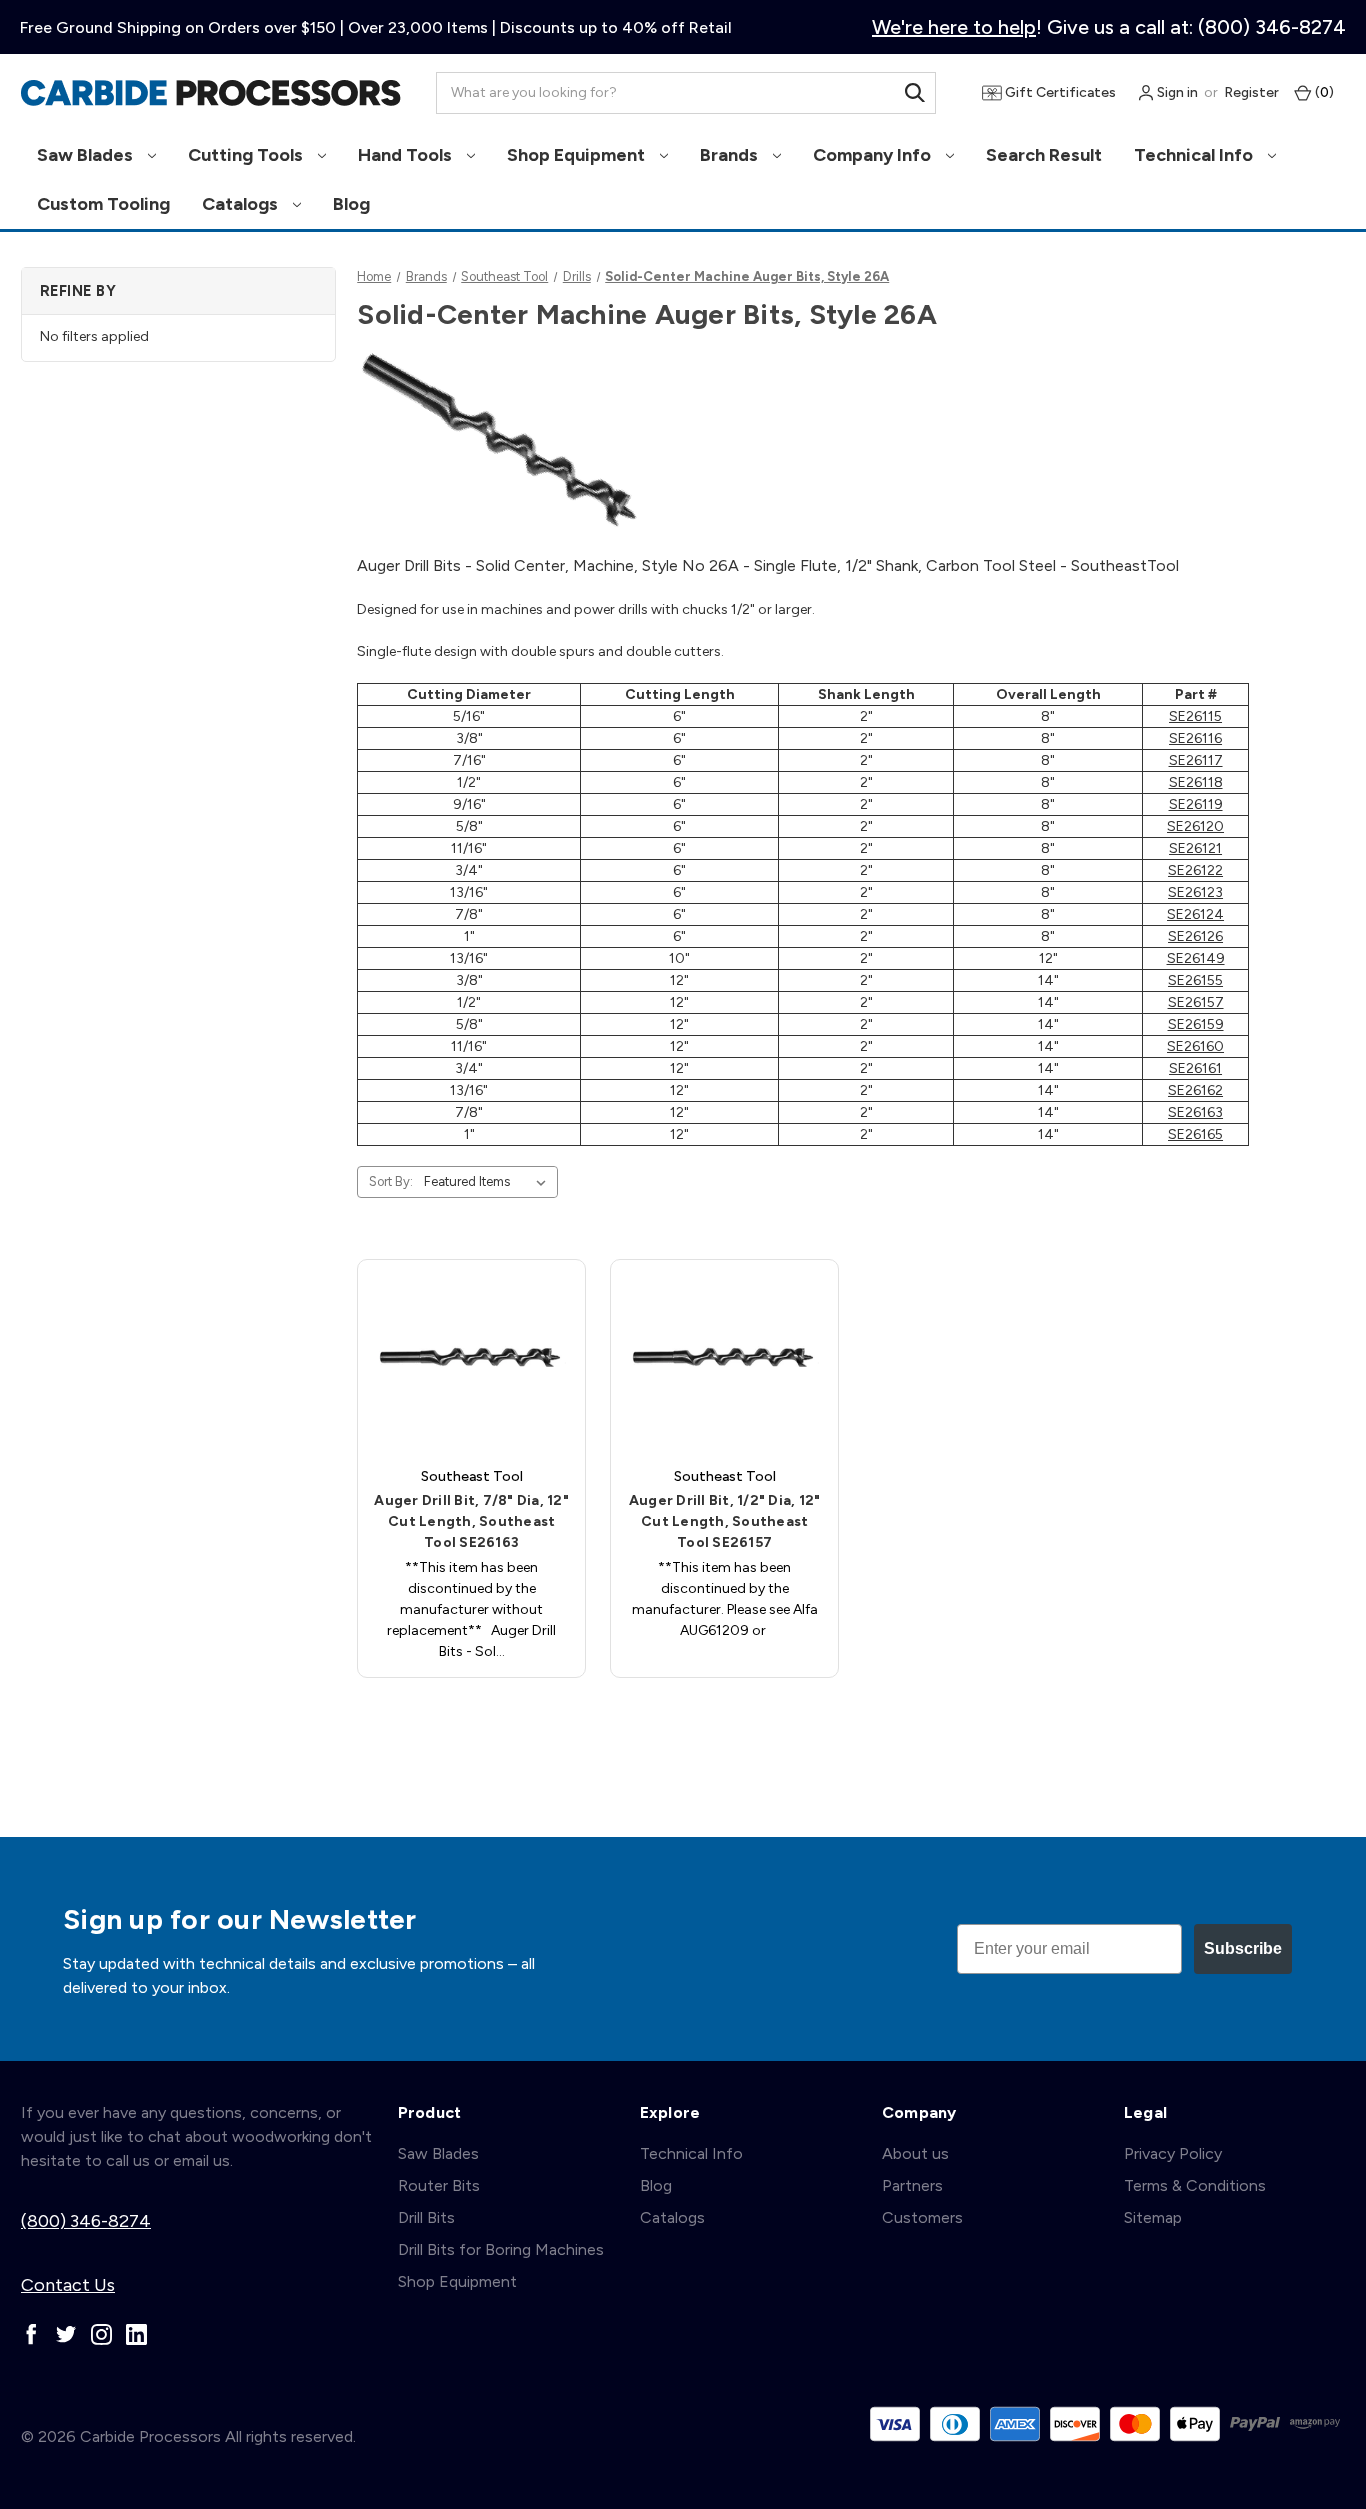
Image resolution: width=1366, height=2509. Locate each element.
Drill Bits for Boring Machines (501, 2249)
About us (915, 2153)
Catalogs (242, 204)
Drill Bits (426, 2217)
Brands (731, 155)
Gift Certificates (1059, 92)
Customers (922, 2217)
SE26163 (1195, 1112)
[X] (66, 2334)
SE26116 (1195, 738)
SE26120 (1195, 826)
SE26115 (1195, 716)
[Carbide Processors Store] (211, 93)
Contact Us (68, 2285)
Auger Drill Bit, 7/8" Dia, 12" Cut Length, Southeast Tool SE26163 (471, 1521)
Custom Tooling (103, 204)
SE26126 (1195, 936)
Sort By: (391, 1181)
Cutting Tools (247, 155)
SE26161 (1195, 1068)
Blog (351, 204)
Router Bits (439, 2185)
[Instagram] (101, 2334)
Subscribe (1243, 1948)
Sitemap (1153, 2217)
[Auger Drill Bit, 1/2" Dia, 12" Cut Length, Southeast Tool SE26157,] (724, 1357)
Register (1251, 92)
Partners (912, 2185)
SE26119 (1196, 804)
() (1323, 92)
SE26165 (1195, 1134)
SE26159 (1196, 1024)
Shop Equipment (578, 155)
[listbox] (489, 1182)
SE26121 (1195, 848)
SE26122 (1195, 870)
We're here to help (954, 27)
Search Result (1044, 155)
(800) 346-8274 (86, 2221)
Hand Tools (407, 155)
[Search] (915, 93)
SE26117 (1196, 760)
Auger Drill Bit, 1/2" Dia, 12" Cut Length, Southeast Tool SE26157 (725, 1521)
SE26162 (1195, 1090)
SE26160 (1195, 1046)
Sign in (1176, 92)
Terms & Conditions (1195, 2185)
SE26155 (1195, 980)
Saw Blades (87, 155)
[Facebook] (31, 2334)
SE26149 (1196, 958)
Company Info (874, 155)
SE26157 (1196, 1002)
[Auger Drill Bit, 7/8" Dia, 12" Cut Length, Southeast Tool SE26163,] (471, 1357)
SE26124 (1195, 914)
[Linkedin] (136, 2334)
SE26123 (1195, 892)
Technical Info (1195, 155)
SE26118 (1196, 782)
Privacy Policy (1173, 2153)
